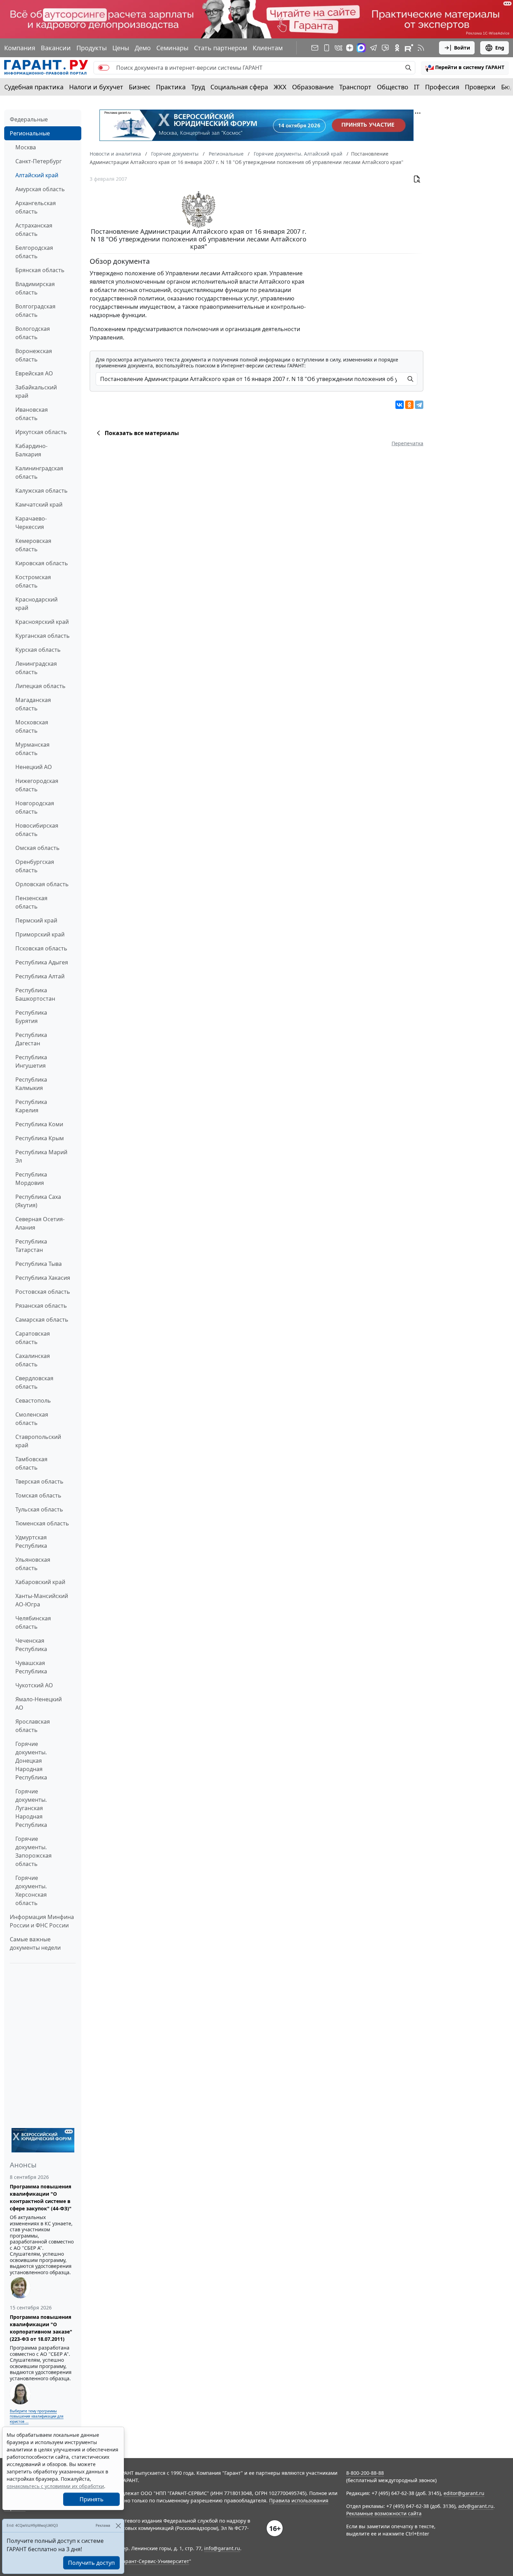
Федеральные (29, 119)
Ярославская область (33, 1726)
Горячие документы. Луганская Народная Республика (31, 1808)
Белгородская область (34, 252)
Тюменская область (42, 1523)
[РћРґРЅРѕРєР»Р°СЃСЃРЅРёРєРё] (409, 405)
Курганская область (43, 636)
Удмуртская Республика (31, 1541)
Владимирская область (35, 288)
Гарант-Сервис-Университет (155, 2561)
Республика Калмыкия (31, 1084)
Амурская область (40, 189)
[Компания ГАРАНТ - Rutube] (409, 48)
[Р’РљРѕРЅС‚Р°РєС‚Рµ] (400, 405)
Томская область (38, 1495)
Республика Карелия (31, 1106)
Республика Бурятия (31, 1017)
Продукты (92, 48)
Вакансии (56, 48)
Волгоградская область (35, 311)
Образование (313, 87)
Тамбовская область (31, 1463)
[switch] (104, 68)
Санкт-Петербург (39, 161)
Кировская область (42, 563)
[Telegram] (419, 405)
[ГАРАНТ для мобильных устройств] (327, 48)
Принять (92, 2499)
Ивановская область (32, 414)
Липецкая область (40, 686)
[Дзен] (350, 48)
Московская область (32, 726)
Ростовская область (43, 1292)
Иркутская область (41, 432)
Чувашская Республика (31, 1667)
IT (417, 87)
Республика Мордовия (31, 1179)
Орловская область (42, 884)
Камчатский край (39, 505)
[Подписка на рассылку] (315, 48)
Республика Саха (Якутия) (38, 1201)
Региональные (30, 133)
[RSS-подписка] (421, 48)
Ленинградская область (36, 668)
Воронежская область (34, 355)
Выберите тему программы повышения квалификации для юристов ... (37, 2416)
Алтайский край (37, 175)
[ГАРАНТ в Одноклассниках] (397, 48)
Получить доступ (91, 2563)
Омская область (38, 848)
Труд (198, 87)
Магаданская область (33, 704)
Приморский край (40, 934)
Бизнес (140, 87)
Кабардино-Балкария (31, 450)
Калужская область (42, 491)
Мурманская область (32, 749)
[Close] (118, 2526)
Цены (121, 48)
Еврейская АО (34, 373)
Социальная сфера (239, 87)
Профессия (442, 87)
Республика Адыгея (42, 962)
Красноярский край (42, 622)
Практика (171, 87)
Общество (393, 87)
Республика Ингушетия (31, 1061)
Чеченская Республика (31, 1645)
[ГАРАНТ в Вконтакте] (339, 48)
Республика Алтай (40, 976)
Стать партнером (221, 48)
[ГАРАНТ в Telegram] (373, 48)
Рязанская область (41, 1306)
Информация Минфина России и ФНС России (42, 1921)
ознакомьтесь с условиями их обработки (55, 2486)
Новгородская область (35, 807)
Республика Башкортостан (35, 994)
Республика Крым (40, 1138)
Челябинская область (33, 1622)
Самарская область (42, 1320)
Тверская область (39, 1481)
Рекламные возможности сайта (384, 2513)
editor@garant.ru (464, 2493)
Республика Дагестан (31, 1039)
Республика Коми (39, 1124)
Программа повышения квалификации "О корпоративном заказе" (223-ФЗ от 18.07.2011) (41, 2328)
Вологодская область (33, 333)
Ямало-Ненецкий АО (39, 1703)
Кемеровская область (33, 545)
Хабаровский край (40, 1582)
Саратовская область (33, 1338)
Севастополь (33, 1401)
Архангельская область (36, 207)
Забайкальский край (36, 391)
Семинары (172, 48)
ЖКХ (280, 87)
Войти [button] (462, 48)
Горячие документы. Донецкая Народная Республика (31, 1761)
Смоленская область (32, 1419)
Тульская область (39, 1509)
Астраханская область (34, 230)
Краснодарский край (36, 604)
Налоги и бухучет (96, 87)
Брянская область (40, 270)
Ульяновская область (33, 1564)
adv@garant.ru (476, 2506)
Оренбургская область (35, 866)
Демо (143, 48)
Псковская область (41, 948)
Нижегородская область (37, 785)
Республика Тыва (39, 1264)
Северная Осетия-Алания (40, 1223)
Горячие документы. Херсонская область (31, 1890)
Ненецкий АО (34, 767)
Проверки (480, 87)
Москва (26, 147)
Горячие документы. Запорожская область (34, 1851)
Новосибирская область (37, 830)
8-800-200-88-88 (365, 2473)
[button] (465, 68)
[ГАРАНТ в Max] (361, 48)
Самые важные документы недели (35, 1943)
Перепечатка (407, 443)
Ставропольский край (38, 1441)
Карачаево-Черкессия (31, 523)
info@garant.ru (222, 2548)
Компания (20, 48)
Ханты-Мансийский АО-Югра (42, 1600)
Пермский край (36, 920)
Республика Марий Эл (41, 1156)
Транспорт (355, 87)
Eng (500, 48)
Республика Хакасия (43, 1278)
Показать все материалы (142, 433)
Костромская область (33, 581)
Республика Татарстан (31, 1246)
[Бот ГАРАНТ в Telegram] (385, 48)
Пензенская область (31, 902)
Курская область (38, 650)
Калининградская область (39, 472)
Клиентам (268, 48)
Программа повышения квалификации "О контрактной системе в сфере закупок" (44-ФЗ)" (41, 2197)
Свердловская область (34, 1382)
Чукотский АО (34, 1685)
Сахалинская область (33, 1360)
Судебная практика (34, 87)
